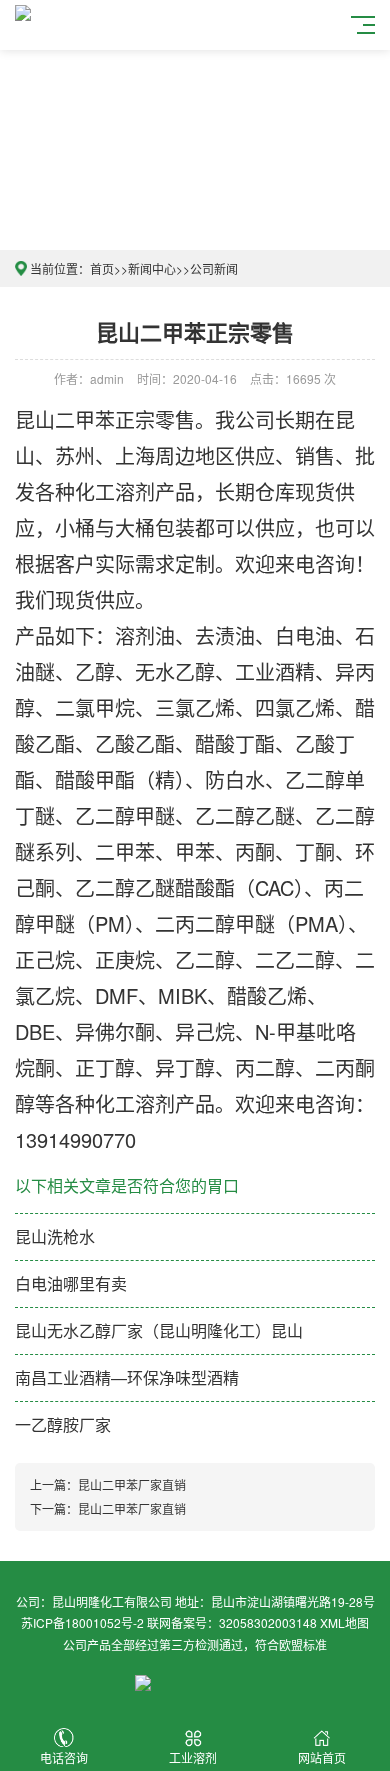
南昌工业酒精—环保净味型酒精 (127, 1377)
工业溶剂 (193, 1757)
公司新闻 (214, 268)
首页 (102, 268)
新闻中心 (152, 268)
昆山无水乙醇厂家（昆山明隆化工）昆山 (159, 1330)
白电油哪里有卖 (71, 1283)
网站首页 (322, 1757)
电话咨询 (64, 1757)
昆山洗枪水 (55, 1236)
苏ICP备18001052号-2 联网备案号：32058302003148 (169, 1622)
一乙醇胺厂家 (63, 1424)
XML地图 (344, 1622)
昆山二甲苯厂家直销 (132, 1484)
